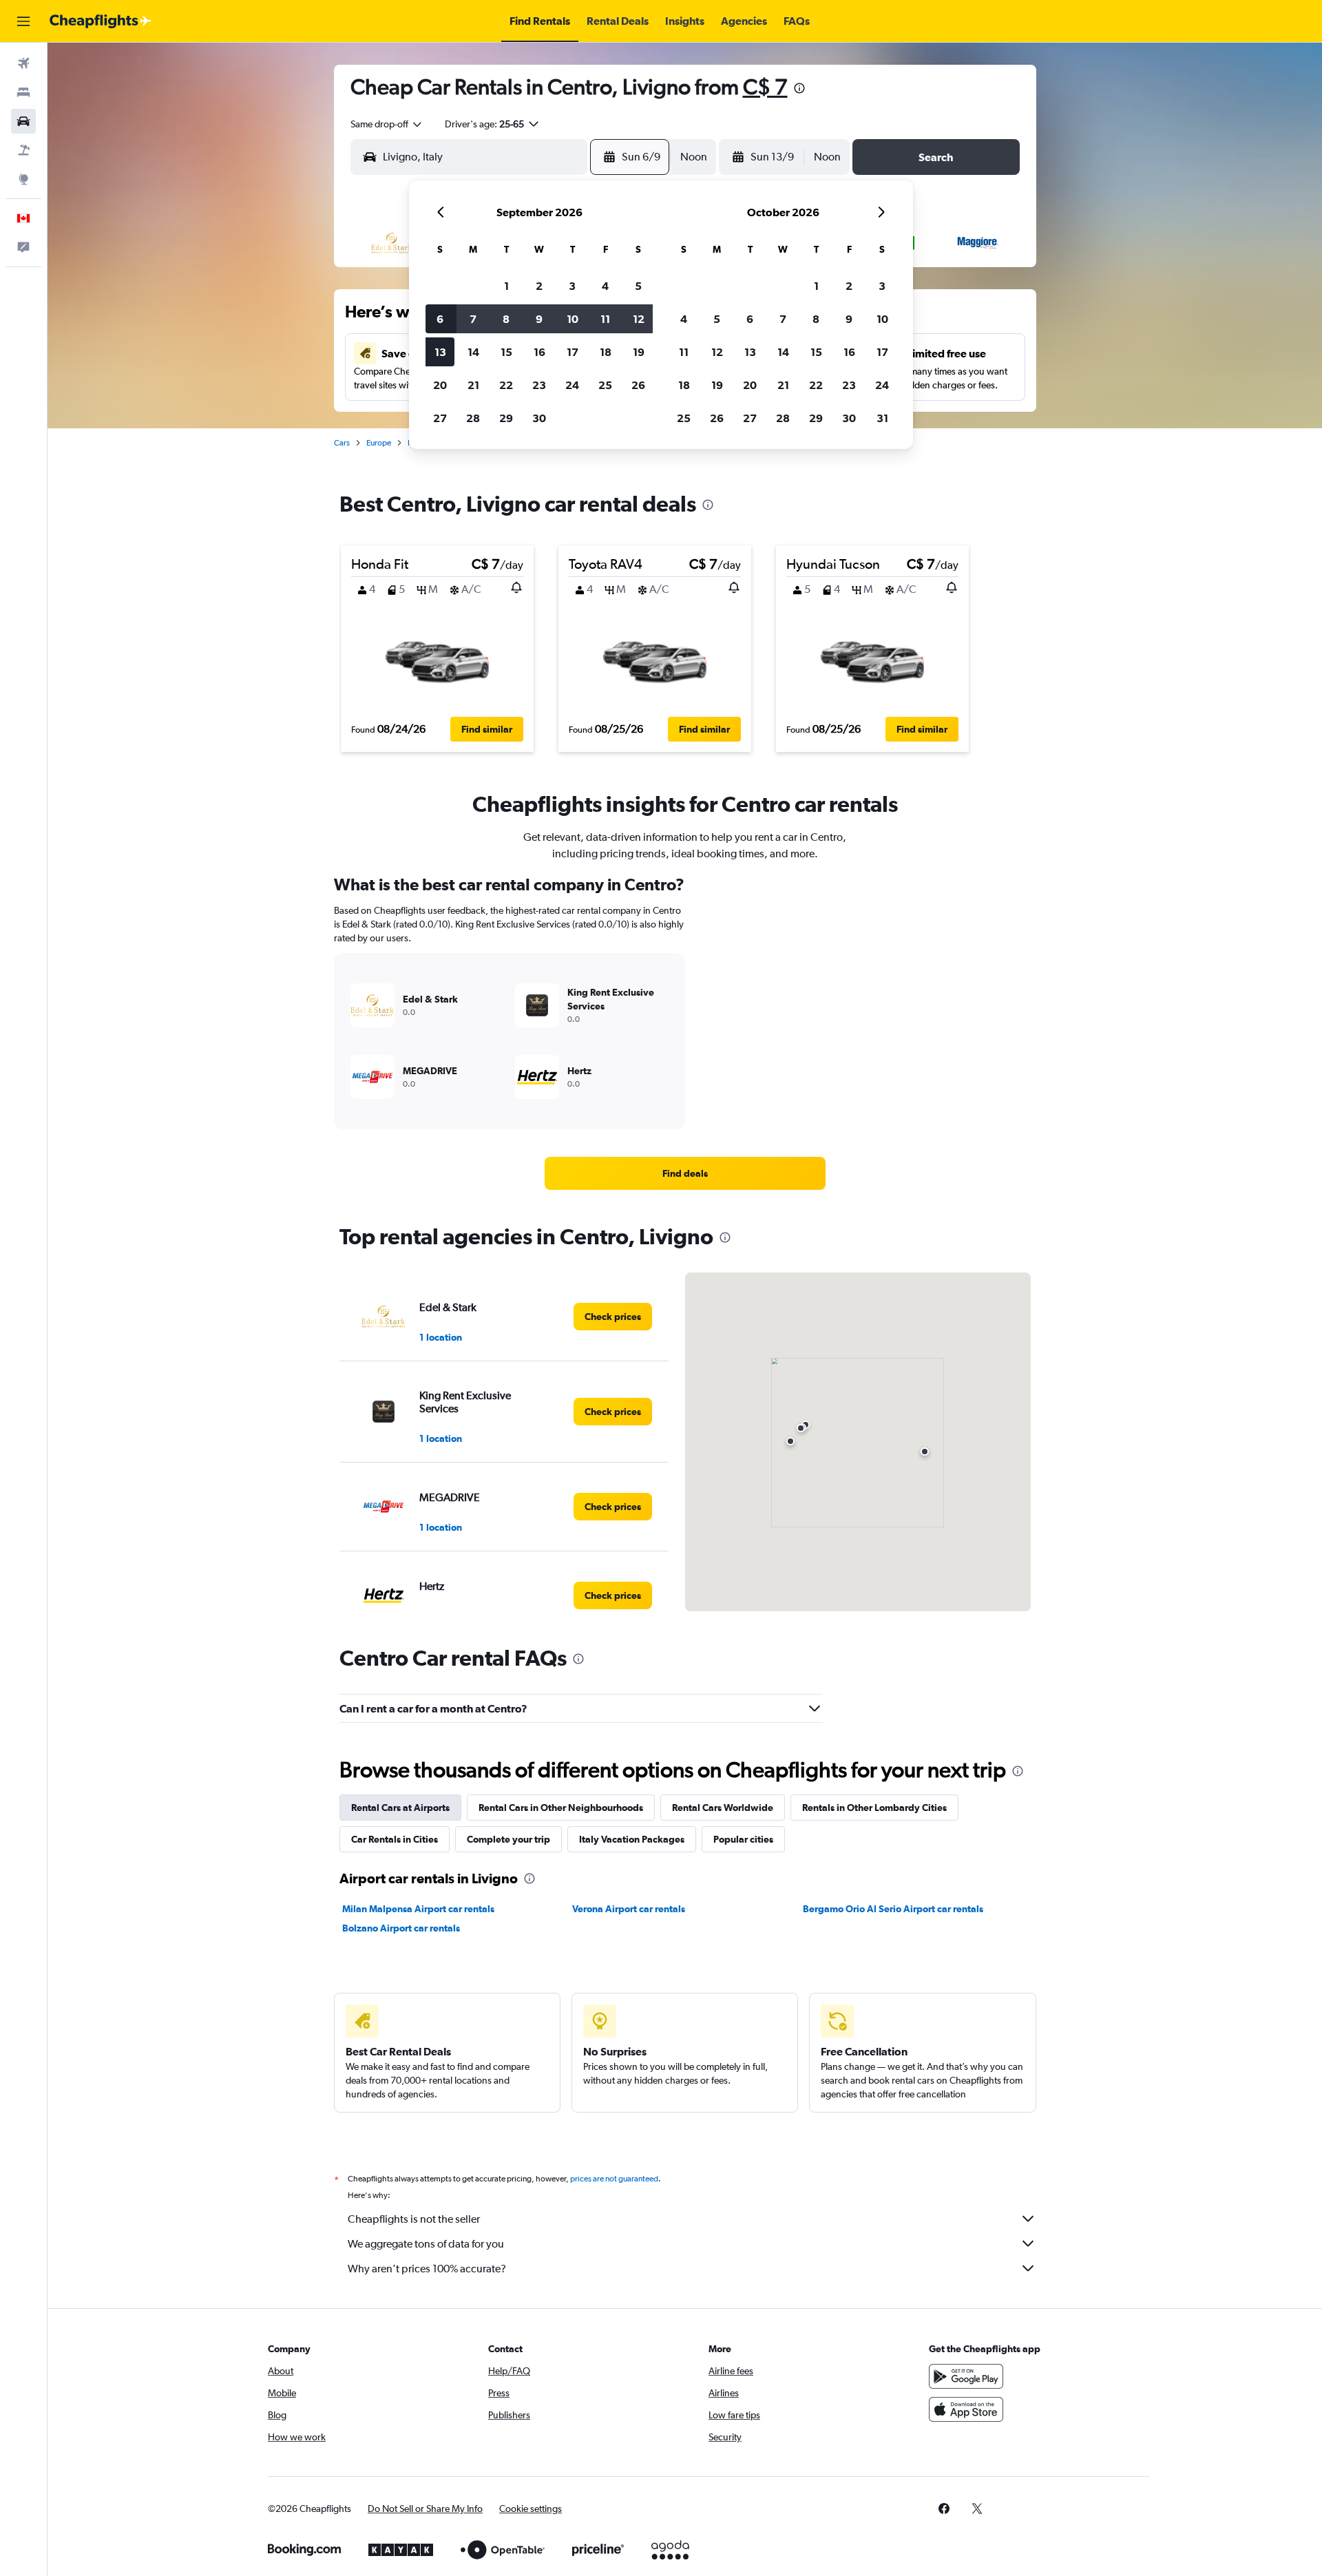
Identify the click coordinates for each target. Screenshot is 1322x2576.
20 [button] (440, 385)
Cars (342, 443)
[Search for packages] (23, 150)
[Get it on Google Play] (966, 2376)
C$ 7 (765, 86)
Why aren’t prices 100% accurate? (427, 2269)
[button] (23, 21)
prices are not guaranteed (614, 2179)
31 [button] (882, 418)
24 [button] (572, 385)
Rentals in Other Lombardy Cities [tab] (874, 1808)
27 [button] (440, 418)
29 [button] (506, 418)
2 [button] (539, 286)
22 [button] (506, 385)
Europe (379, 443)
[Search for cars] (23, 121)
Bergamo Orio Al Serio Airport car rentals (893, 1909)
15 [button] (506, 352)
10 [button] (573, 319)
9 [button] (539, 319)
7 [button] (473, 319)
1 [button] (506, 286)
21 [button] (473, 385)
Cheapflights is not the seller (414, 2219)
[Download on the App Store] (966, 2409)
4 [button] (605, 286)
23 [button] (539, 385)
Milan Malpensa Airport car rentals (418, 1909)
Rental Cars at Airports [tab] (400, 1808)
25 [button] (605, 385)
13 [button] (440, 352)
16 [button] (539, 352)
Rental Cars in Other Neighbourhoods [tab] (561, 1808)
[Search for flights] (23, 63)
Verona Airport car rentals (629, 1909)
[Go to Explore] (23, 179)
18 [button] (606, 352)
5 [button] (638, 286)
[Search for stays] (23, 92)
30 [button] (539, 418)
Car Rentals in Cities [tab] (395, 1839)
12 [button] (639, 319)
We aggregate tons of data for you (426, 2244)
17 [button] (573, 352)
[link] (685, 1173)
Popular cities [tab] (743, 1839)
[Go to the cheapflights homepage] (101, 21)
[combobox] (387, 124)
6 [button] (440, 319)
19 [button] (639, 352)
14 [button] (473, 352)
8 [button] (506, 319)
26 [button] (638, 385)
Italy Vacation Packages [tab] (632, 1839)
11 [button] (605, 319)
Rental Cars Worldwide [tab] (723, 1808)
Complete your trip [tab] (508, 1839)
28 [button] (473, 418)
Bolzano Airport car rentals (401, 1928)
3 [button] (572, 286)
